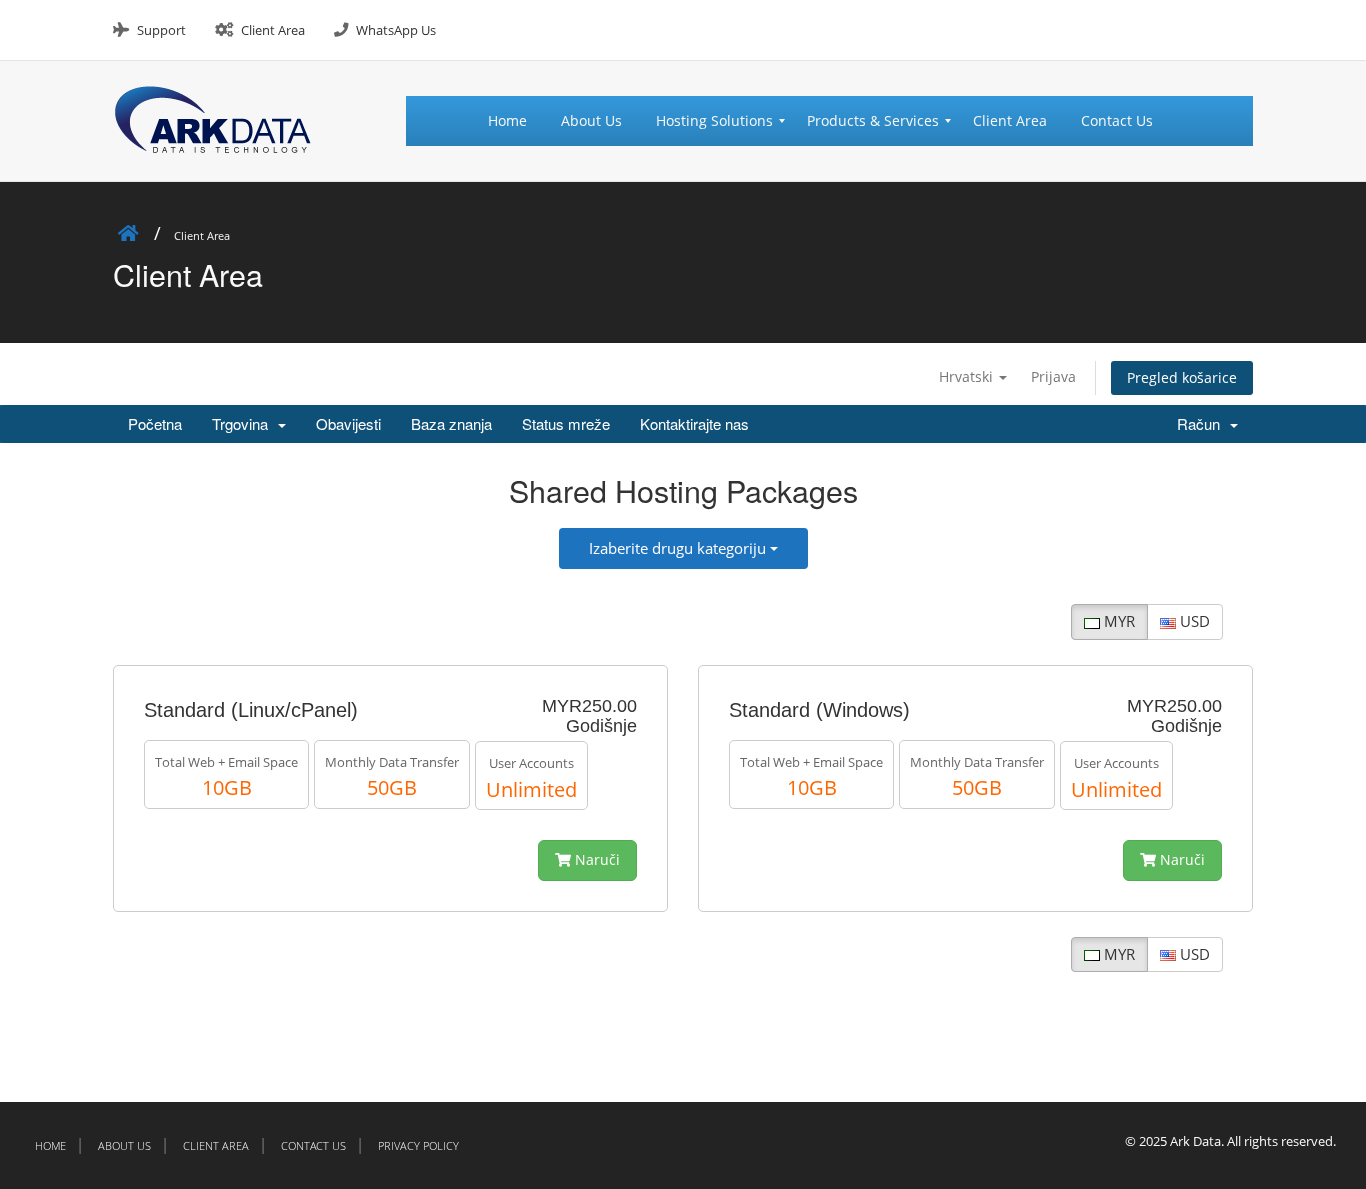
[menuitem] (516, 121)
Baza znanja (451, 423)
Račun (1202, 423)
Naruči (595, 859)
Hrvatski (968, 376)
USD (1193, 621)
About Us (124, 1145)
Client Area (273, 30)
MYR (1117, 621)
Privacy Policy (418, 1145)
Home (50, 1145)
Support (161, 30)
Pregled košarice (1182, 377)
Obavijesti (348, 423)
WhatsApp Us (396, 30)
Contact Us (313, 1145)
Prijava (1053, 376)
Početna (155, 423)
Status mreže (566, 423)
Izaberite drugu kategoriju (679, 548)
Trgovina (244, 423)
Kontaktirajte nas (694, 423)
